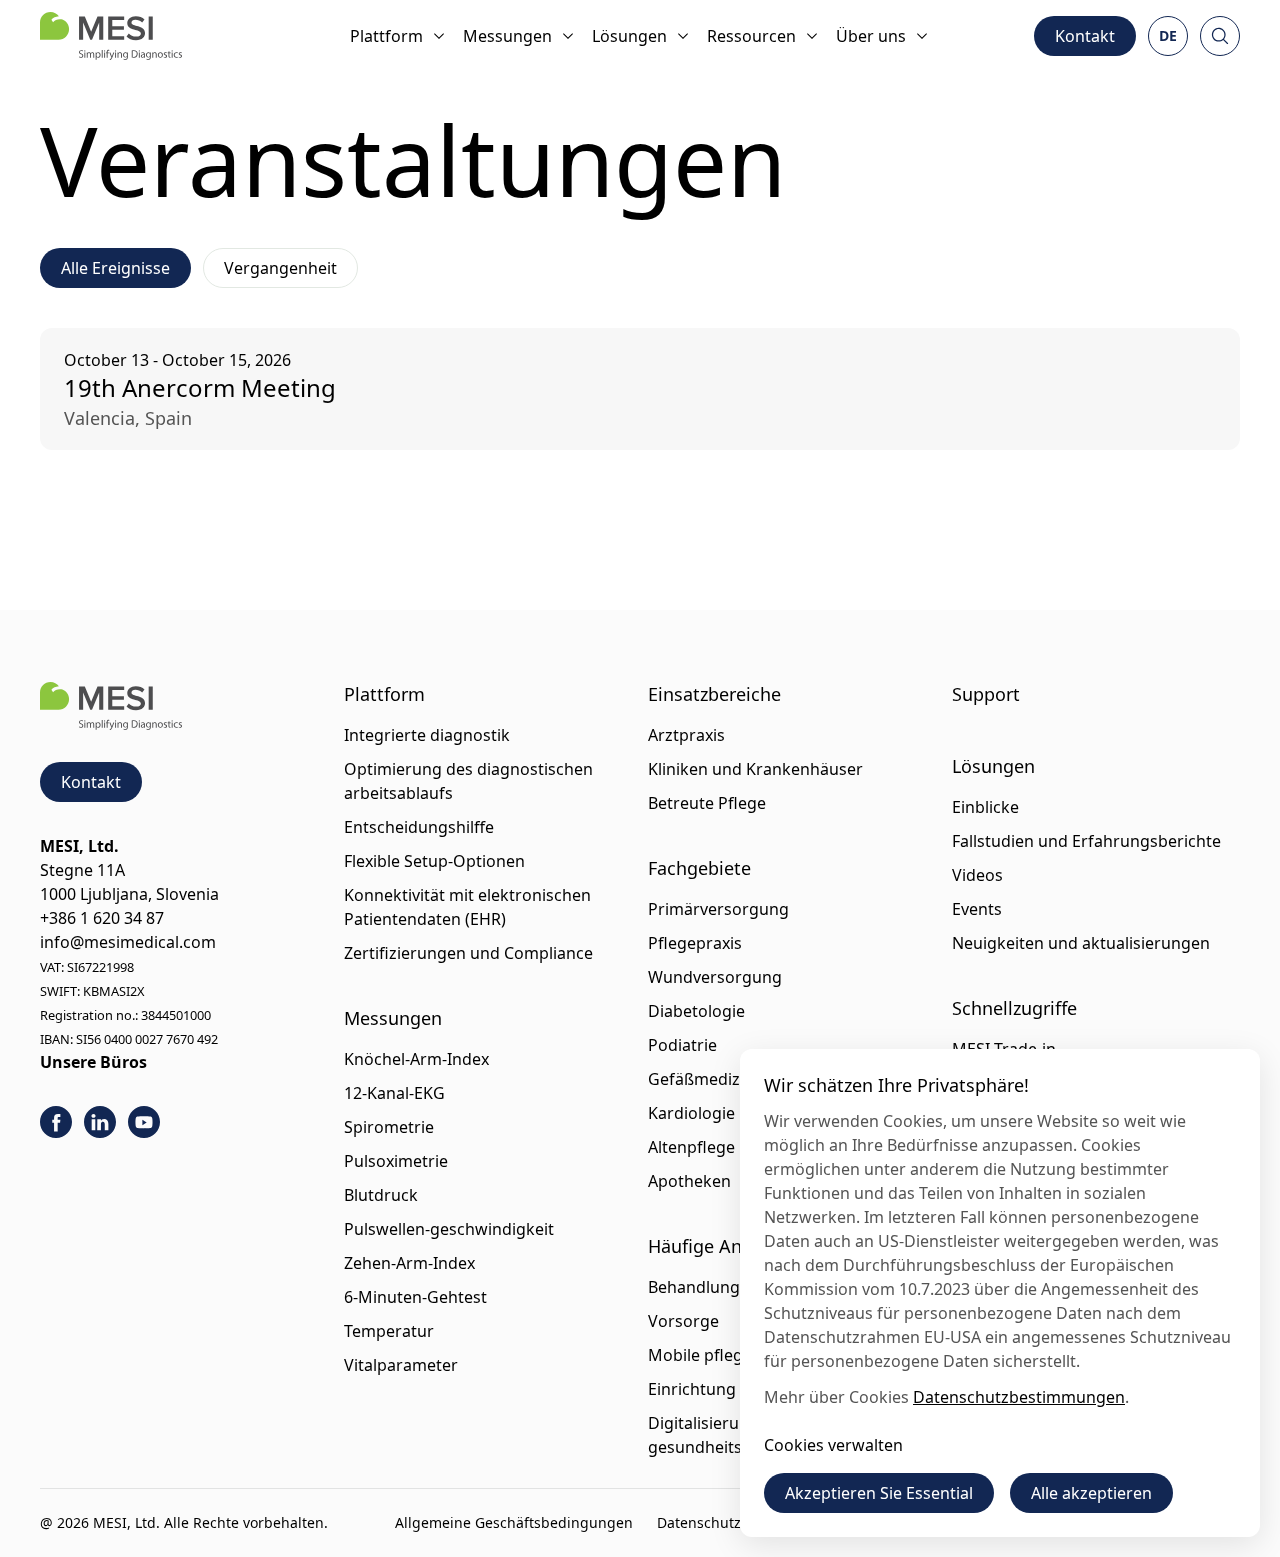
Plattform (386, 36)
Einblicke (985, 807)
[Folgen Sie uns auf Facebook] (56, 1122)
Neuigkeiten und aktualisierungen (1081, 943)
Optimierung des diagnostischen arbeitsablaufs (468, 781)
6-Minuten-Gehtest (415, 1297)
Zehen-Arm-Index (409, 1263)
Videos (977, 875)
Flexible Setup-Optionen (434, 861)
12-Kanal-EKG (394, 1093)
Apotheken (689, 1181)
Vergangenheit (280, 268)
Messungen (507, 36)
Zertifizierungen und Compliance (468, 953)
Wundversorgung (715, 977)
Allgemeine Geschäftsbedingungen (514, 1522)
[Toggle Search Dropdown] (1220, 36)
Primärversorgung (718, 909)
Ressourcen (751, 36)
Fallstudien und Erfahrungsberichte (1086, 841)
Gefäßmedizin (701, 1079)
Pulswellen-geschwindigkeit (449, 1229)
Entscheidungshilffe (419, 827)
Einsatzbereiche (714, 694)
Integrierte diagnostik (427, 735)
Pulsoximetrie (396, 1161)
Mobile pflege (700, 1355)
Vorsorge (683, 1321)
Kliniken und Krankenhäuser (755, 769)
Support (986, 694)
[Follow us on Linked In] (100, 1122)
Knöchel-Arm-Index (416, 1059)
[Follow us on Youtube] (144, 1122)
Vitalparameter (401, 1365)
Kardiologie (691, 1113)
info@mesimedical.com (128, 942)
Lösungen (629, 36)
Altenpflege (691, 1147)
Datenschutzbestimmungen (1019, 1397)
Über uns (871, 36)
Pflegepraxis (695, 943)
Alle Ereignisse (115, 268)
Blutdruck (381, 1195)
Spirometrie (389, 1127)
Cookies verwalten (833, 1445)
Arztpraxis (686, 735)
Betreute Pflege (707, 803)
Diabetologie (696, 1011)
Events (977, 909)
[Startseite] (111, 36)
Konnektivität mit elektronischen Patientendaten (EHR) (467, 907)
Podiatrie (682, 1045)
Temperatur (389, 1331)
